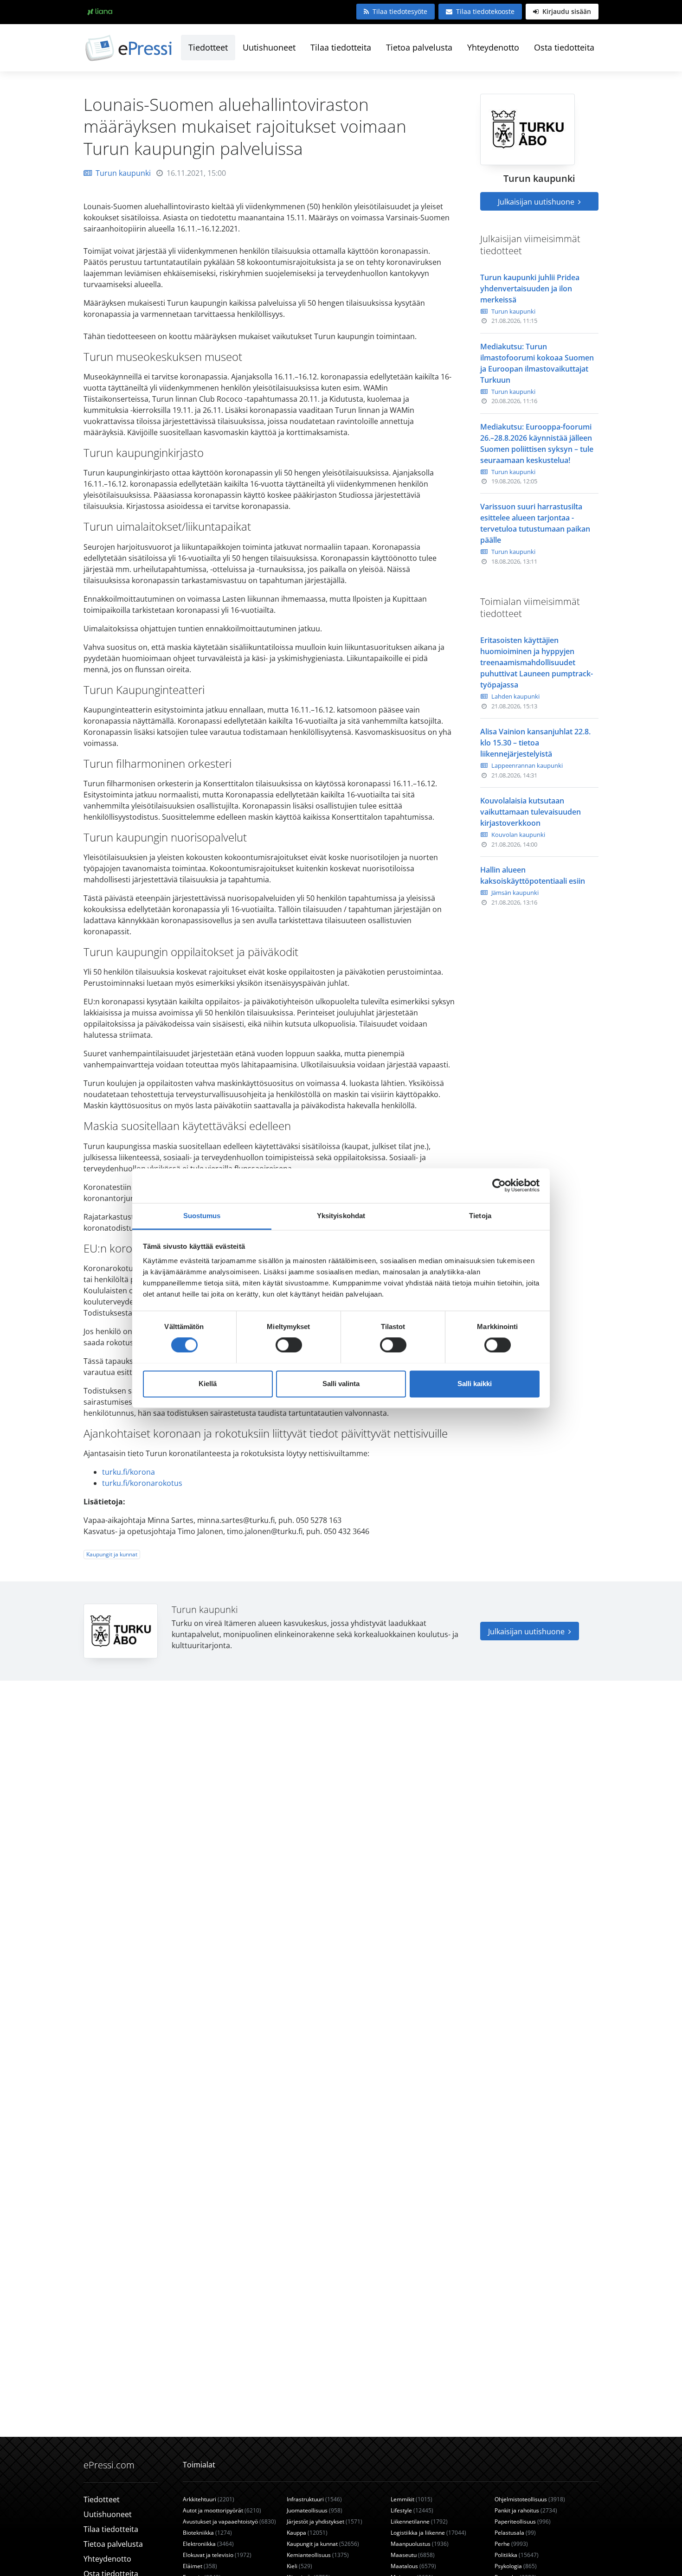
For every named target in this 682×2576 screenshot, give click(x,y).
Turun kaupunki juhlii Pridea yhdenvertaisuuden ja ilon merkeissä (530, 289)
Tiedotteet (208, 47)
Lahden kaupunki (515, 696)
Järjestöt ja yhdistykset (325, 2521)
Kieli (299, 2566)
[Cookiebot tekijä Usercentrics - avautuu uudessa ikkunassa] (499, 1185)
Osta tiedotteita (564, 47)
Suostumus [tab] (202, 1216)
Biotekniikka (207, 2533)
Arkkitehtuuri (209, 2499)
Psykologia (516, 2566)
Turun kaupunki (123, 173)
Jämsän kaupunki (515, 893)
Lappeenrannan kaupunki (527, 765)
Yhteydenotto (493, 47)
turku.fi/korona (129, 1472)
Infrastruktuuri (314, 2499)
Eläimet (200, 2566)
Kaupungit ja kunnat (112, 1554)
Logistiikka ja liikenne (428, 2533)
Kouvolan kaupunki (518, 835)
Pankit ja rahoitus (526, 2510)
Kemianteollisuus (318, 2555)
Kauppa (307, 2533)
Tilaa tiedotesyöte (400, 11)
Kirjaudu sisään (566, 11)
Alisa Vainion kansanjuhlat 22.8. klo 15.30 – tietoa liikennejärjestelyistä (535, 743)
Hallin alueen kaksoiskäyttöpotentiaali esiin (533, 875)
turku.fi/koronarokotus (142, 1483)
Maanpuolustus (420, 2544)
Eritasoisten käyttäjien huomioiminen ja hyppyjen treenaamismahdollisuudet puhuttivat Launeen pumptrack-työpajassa (537, 662)
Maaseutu (413, 2555)
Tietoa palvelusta (419, 47)
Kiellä (208, 1384)
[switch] (289, 1345)
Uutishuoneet (269, 47)
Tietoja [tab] (480, 1216)
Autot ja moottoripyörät (222, 2510)
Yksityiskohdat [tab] (341, 1216)
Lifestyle (412, 2510)
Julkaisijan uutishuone (537, 202)
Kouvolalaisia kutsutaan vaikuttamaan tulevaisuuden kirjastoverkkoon (531, 812)
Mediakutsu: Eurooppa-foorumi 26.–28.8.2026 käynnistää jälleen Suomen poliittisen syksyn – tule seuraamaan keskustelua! (537, 443)
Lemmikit (412, 2499)
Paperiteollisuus (523, 2521)
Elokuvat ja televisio (217, 2555)
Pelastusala (515, 2533)
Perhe (511, 2544)
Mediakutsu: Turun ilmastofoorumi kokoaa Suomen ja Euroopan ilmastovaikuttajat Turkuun (537, 363)
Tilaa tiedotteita (341, 47)
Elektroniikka (208, 2544)
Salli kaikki (475, 1384)
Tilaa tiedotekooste (485, 11)
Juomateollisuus (315, 2510)
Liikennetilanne (419, 2521)
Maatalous (413, 2566)
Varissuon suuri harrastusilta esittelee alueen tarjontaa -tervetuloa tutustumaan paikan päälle (535, 523)
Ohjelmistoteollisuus (530, 2499)
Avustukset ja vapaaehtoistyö (229, 2521)
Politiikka (517, 2555)
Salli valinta (341, 1384)
